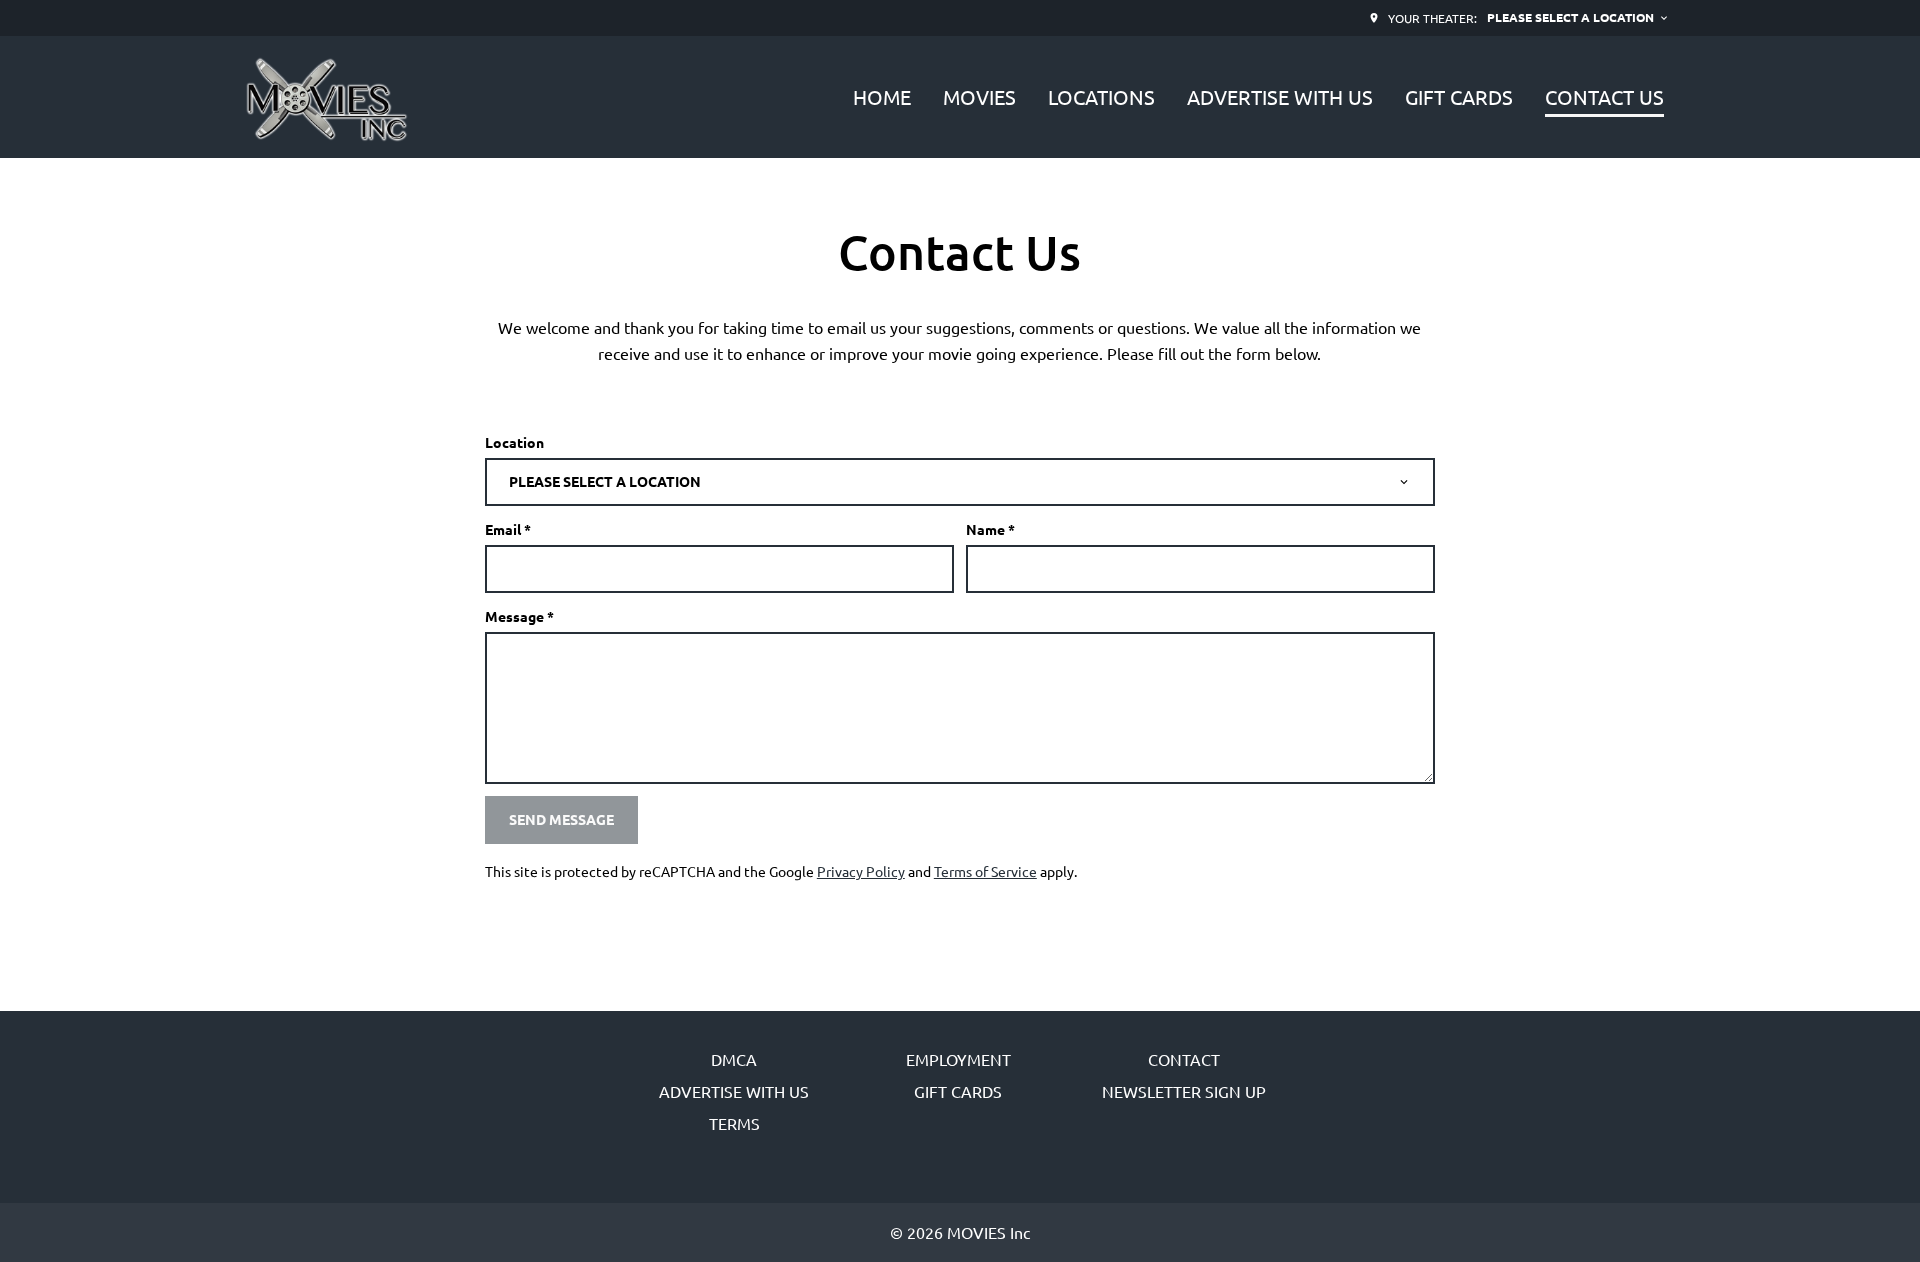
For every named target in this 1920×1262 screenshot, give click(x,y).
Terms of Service (985, 871)
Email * (508, 529)
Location (514, 442)
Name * (990, 529)
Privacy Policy (861, 871)
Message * (519, 616)
